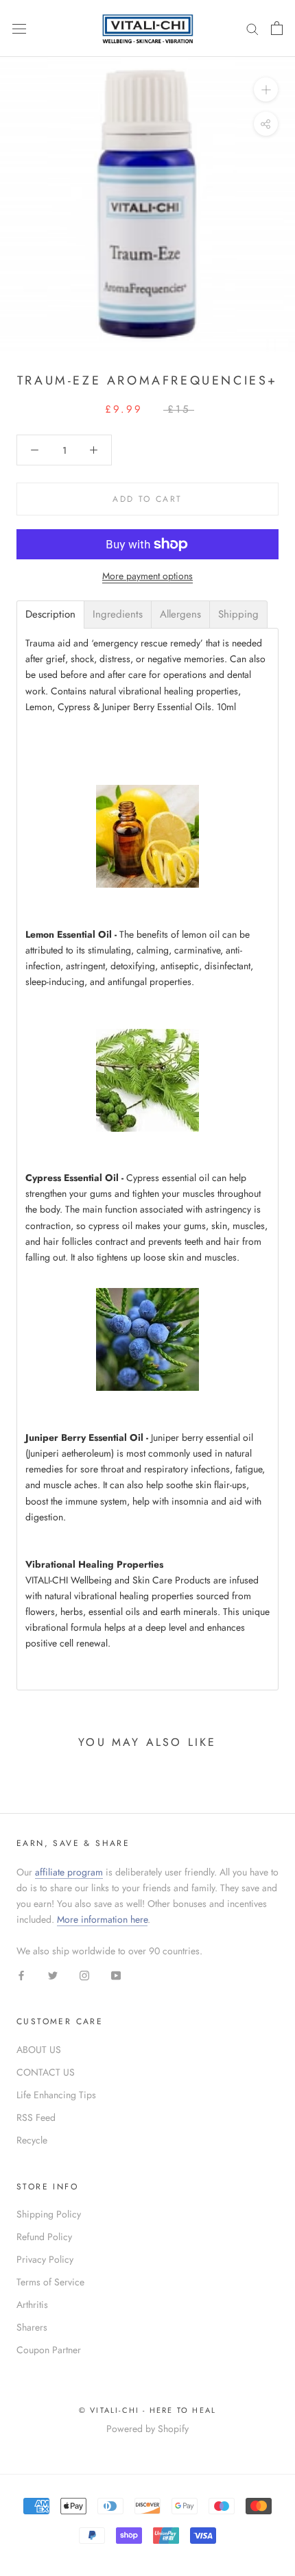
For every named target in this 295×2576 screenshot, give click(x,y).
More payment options (147, 576)
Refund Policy (44, 2237)
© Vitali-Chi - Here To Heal (147, 2410)
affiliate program (69, 1872)
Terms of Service (50, 2282)
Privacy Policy (45, 2259)
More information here (102, 1919)
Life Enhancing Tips (56, 2095)
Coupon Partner (49, 2350)
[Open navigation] (19, 28)
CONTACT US (46, 2072)
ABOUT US (39, 2050)
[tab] (50, 615)
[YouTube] (116, 1974)
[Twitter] (53, 1974)
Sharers (32, 2327)
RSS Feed (36, 2117)
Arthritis (32, 2305)
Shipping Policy (49, 2214)
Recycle (32, 2140)
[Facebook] (21, 1974)
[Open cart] (277, 28)
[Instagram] (84, 1974)
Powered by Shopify (147, 2429)
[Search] (252, 28)
